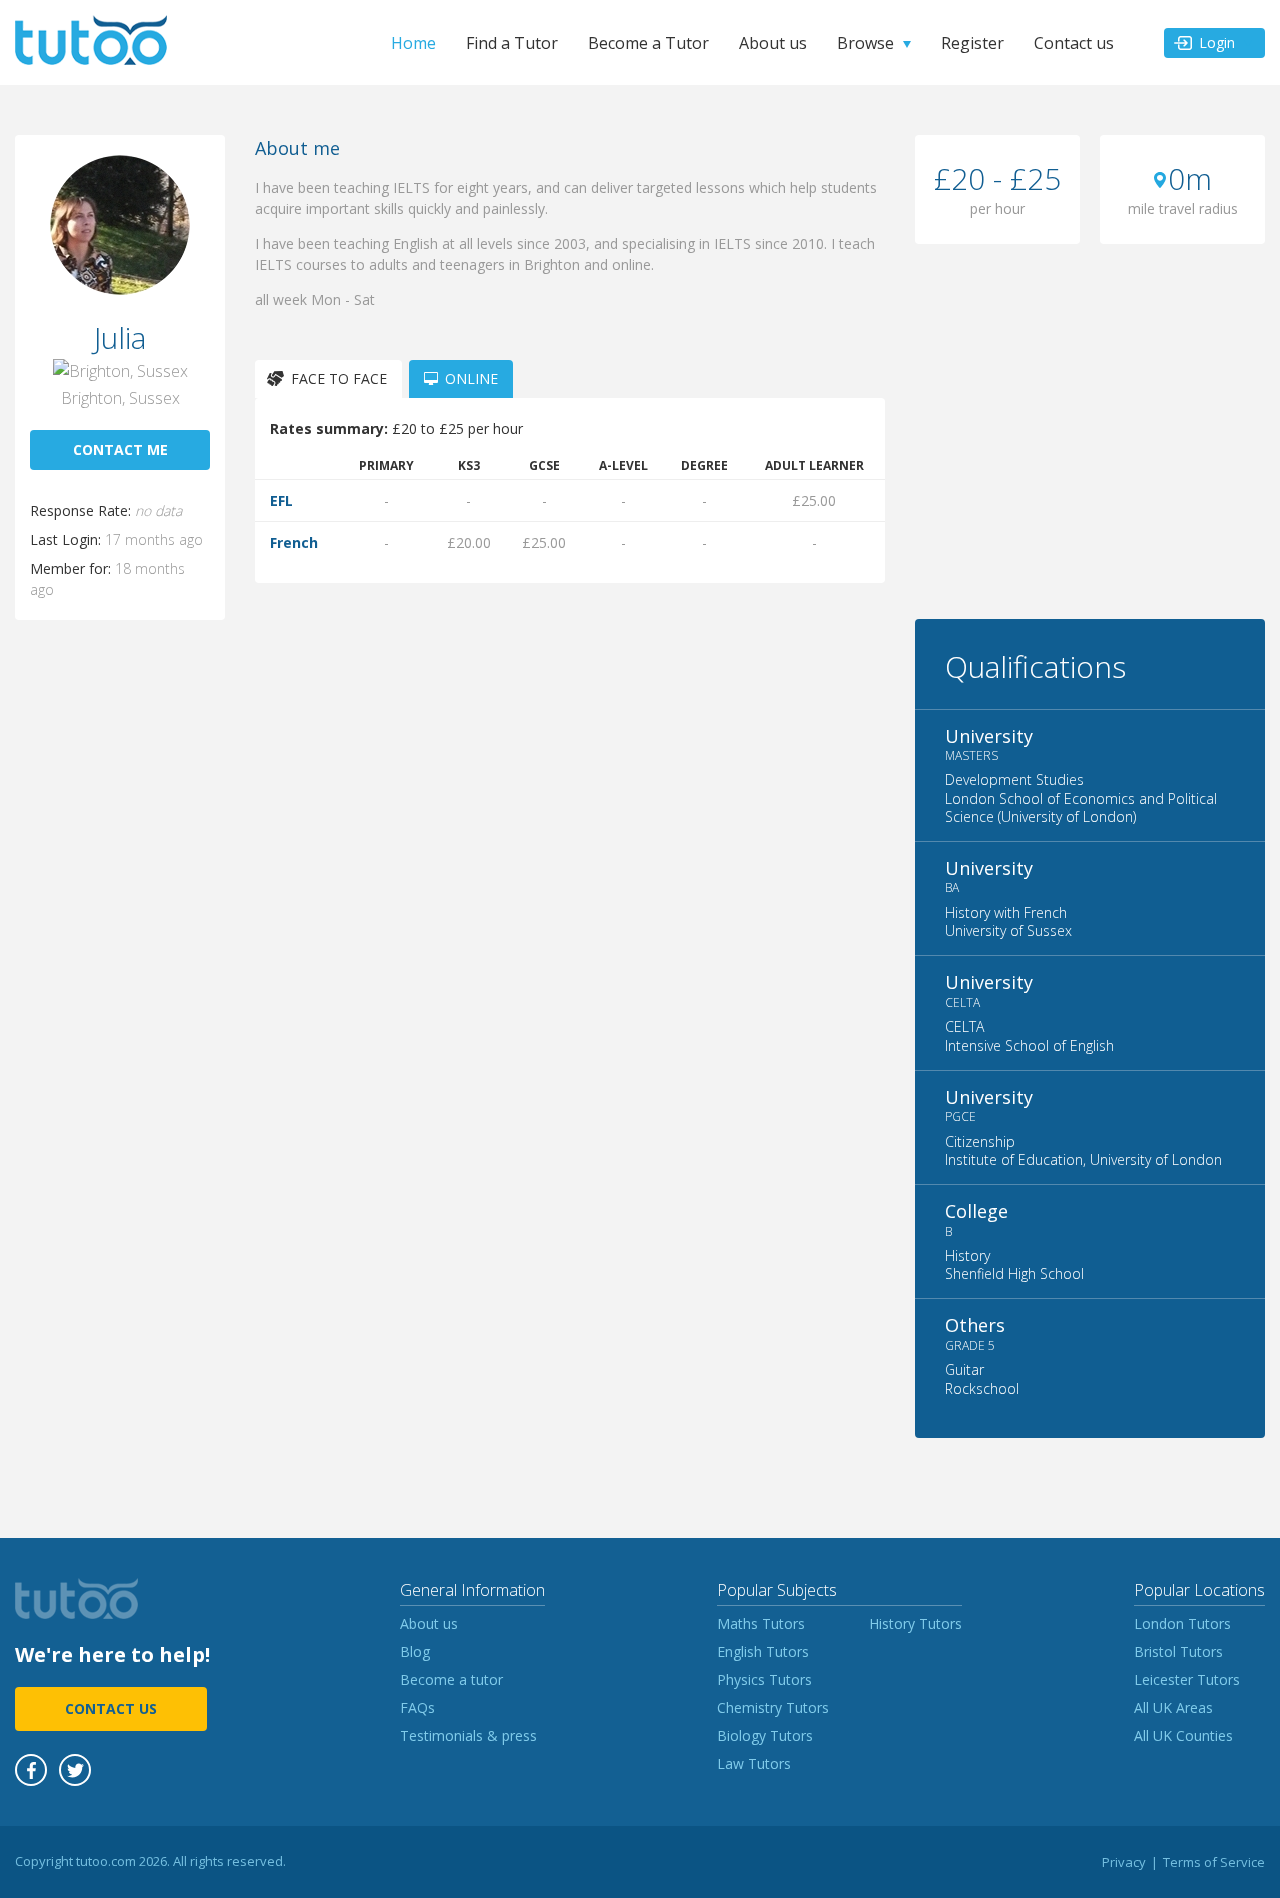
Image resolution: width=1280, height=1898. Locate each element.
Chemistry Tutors (773, 1707)
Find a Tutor (512, 43)
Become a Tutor (648, 43)
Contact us (1074, 43)
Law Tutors (754, 1763)
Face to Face (339, 378)
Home (413, 43)
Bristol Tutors (1178, 1651)
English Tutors (763, 1651)
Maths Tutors (761, 1623)
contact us (111, 1708)
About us (773, 43)
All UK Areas (1173, 1707)
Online (471, 378)
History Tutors (915, 1623)
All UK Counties (1183, 1735)
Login (1217, 42)
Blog (415, 1651)
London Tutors (1182, 1623)
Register (972, 43)
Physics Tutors (764, 1679)
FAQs (417, 1707)
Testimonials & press (468, 1735)
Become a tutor (451, 1679)
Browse (865, 43)
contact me (120, 449)
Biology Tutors (765, 1735)
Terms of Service (1214, 1862)
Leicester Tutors (1187, 1679)
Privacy (1124, 1862)
